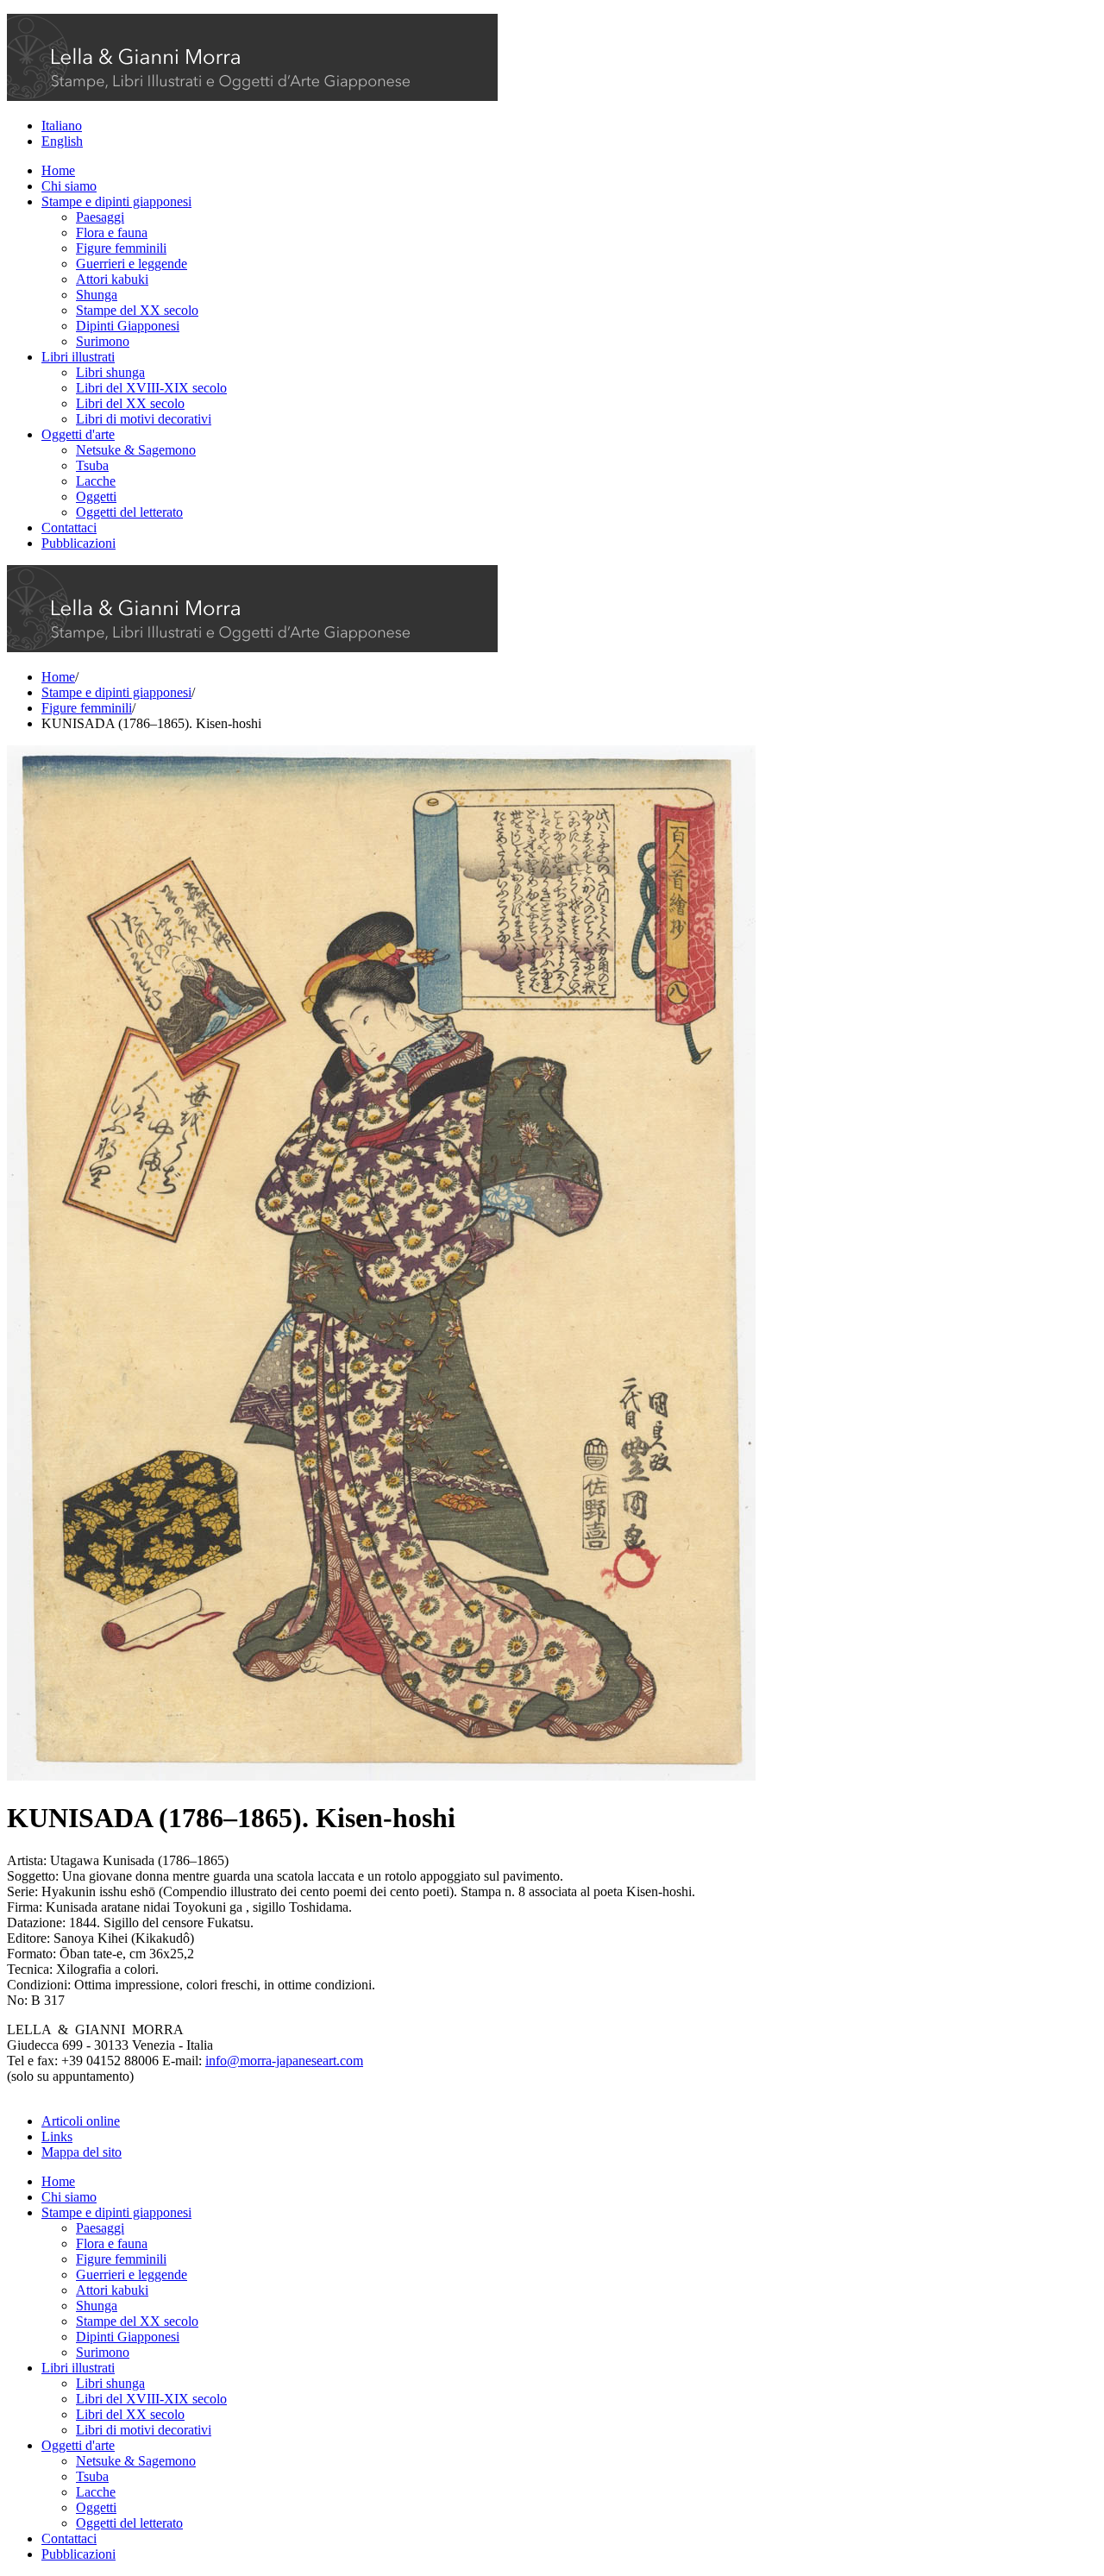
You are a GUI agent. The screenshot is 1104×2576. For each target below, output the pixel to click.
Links (57, 2136)
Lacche (96, 481)
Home (58, 170)
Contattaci (69, 528)
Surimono (103, 341)
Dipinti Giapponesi (128, 326)
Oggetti (96, 496)
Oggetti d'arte (78, 434)
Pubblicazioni (78, 543)
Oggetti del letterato (129, 512)
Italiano (62, 126)
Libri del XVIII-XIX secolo (151, 388)
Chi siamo (69, 186)
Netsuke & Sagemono (136, 450)
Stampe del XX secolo (137, 310)
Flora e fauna (112, 232)
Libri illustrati (78, 357)
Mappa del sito (82, 2152)
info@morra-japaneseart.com (284, 2061)
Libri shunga (110, 372)
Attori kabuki (112, 279)
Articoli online (81, 2121)
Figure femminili (121, 248)
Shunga (97, 295)
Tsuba (92, 465)
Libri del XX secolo (130, 403)
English (62, 141)
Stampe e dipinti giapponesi (116, 201)
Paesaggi (100, 217)
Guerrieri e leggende (132, 264)
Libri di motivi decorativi (144, 419)
